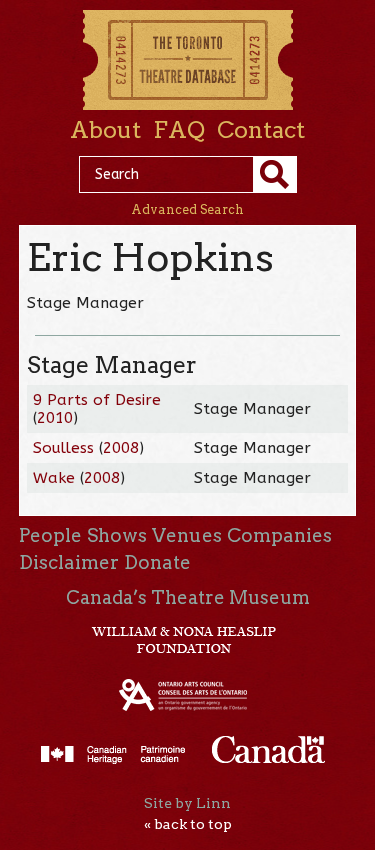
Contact (261, 130)
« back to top (188, 824)
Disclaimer (69, 562)
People (50, 535)
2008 (121, 448)
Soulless (63, 448)
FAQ (179, 130)
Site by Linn (187, 803)
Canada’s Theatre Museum (188, 597)
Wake (54, 478)
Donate (157, 562)
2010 (55, 418)
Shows (117, 535)
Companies (279, 535)
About (105, 130)
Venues (187, 535)
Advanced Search (187, 209)
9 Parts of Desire (97, 400)
